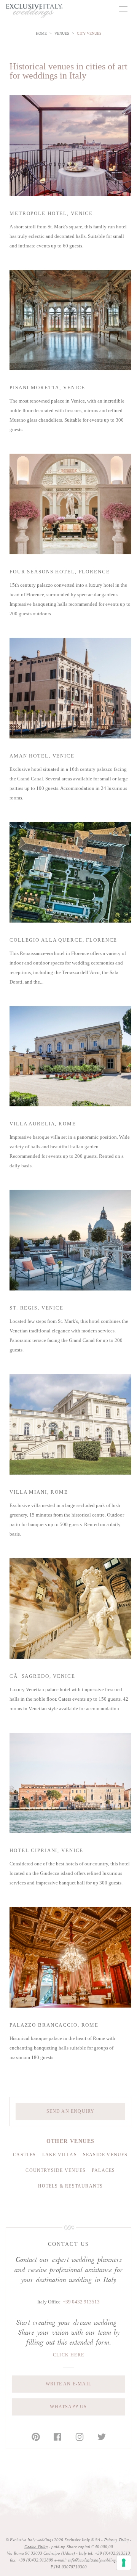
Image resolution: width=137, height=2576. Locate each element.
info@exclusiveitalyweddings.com (96, 2560)
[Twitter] (102, 2437)
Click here (68, 2355)
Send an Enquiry (71, 2111)
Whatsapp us (68, 2407)
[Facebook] (57, 2437)
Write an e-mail (68, 2384)
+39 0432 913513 (81, 2302)
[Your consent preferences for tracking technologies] (124, 2563)
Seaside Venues (105, 2155)
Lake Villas (60, 2155)
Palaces (103, 2170)
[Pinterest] (36, 2437)
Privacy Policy (116, 2540)
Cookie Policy (36, 2547)
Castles (24, 2155)
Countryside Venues (56, 2170)
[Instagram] (80, 2437)
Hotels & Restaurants (71, 2186)
